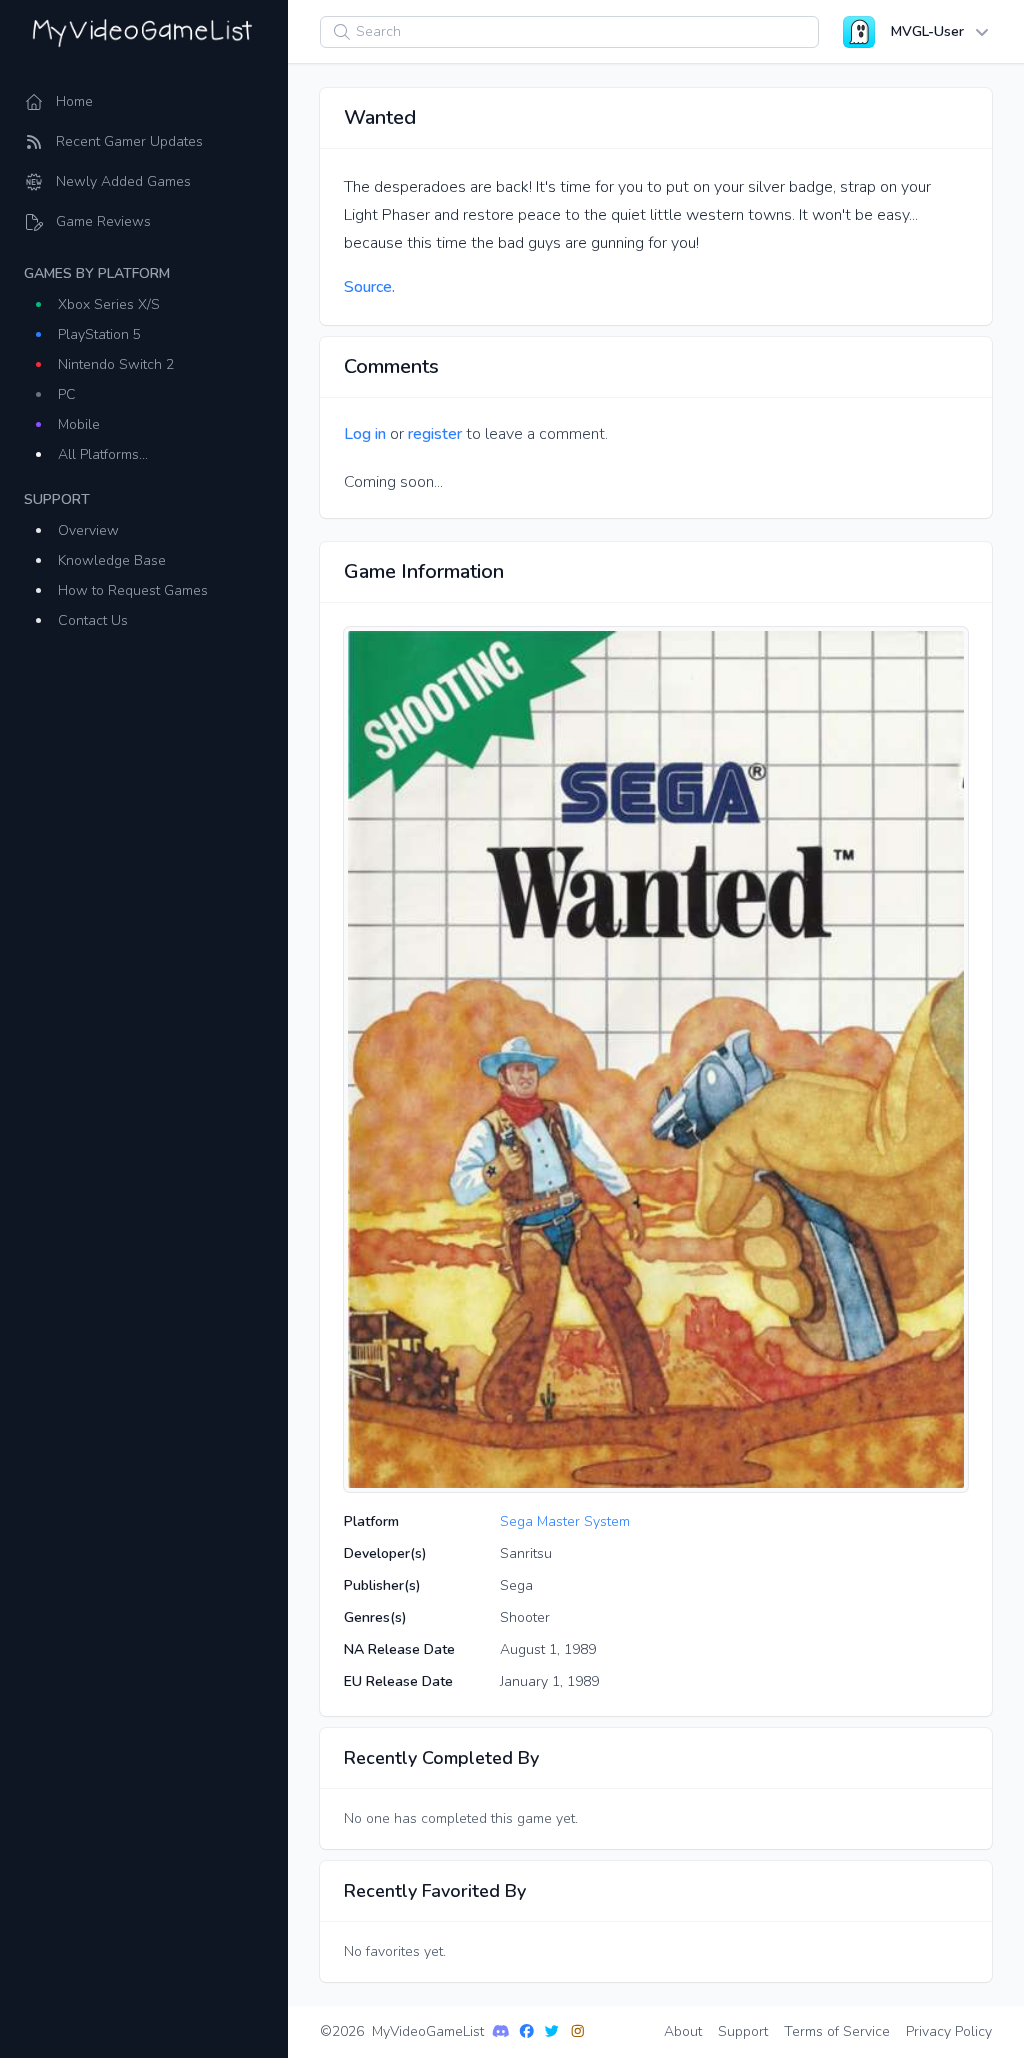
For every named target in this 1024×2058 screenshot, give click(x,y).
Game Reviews (103, 221)
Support (743, 2031)
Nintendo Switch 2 (116, 364)
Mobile (79, 424)
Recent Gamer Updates (129, 141)
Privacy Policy (949, 2031)
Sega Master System (565, 1521)
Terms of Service (837, 2031)
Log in (365, 434)
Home (74, 101)
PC (67, 394)
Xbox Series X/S (109, 304)
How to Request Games (133, 590)
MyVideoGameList (428, 2031)
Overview (88, 530)
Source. (369, 287)
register (435, 434)
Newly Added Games (123, 181)
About (683, 2031)
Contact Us (93, 620)
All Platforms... (103, 454)
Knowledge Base (112, 560)
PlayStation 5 (99, 334)
